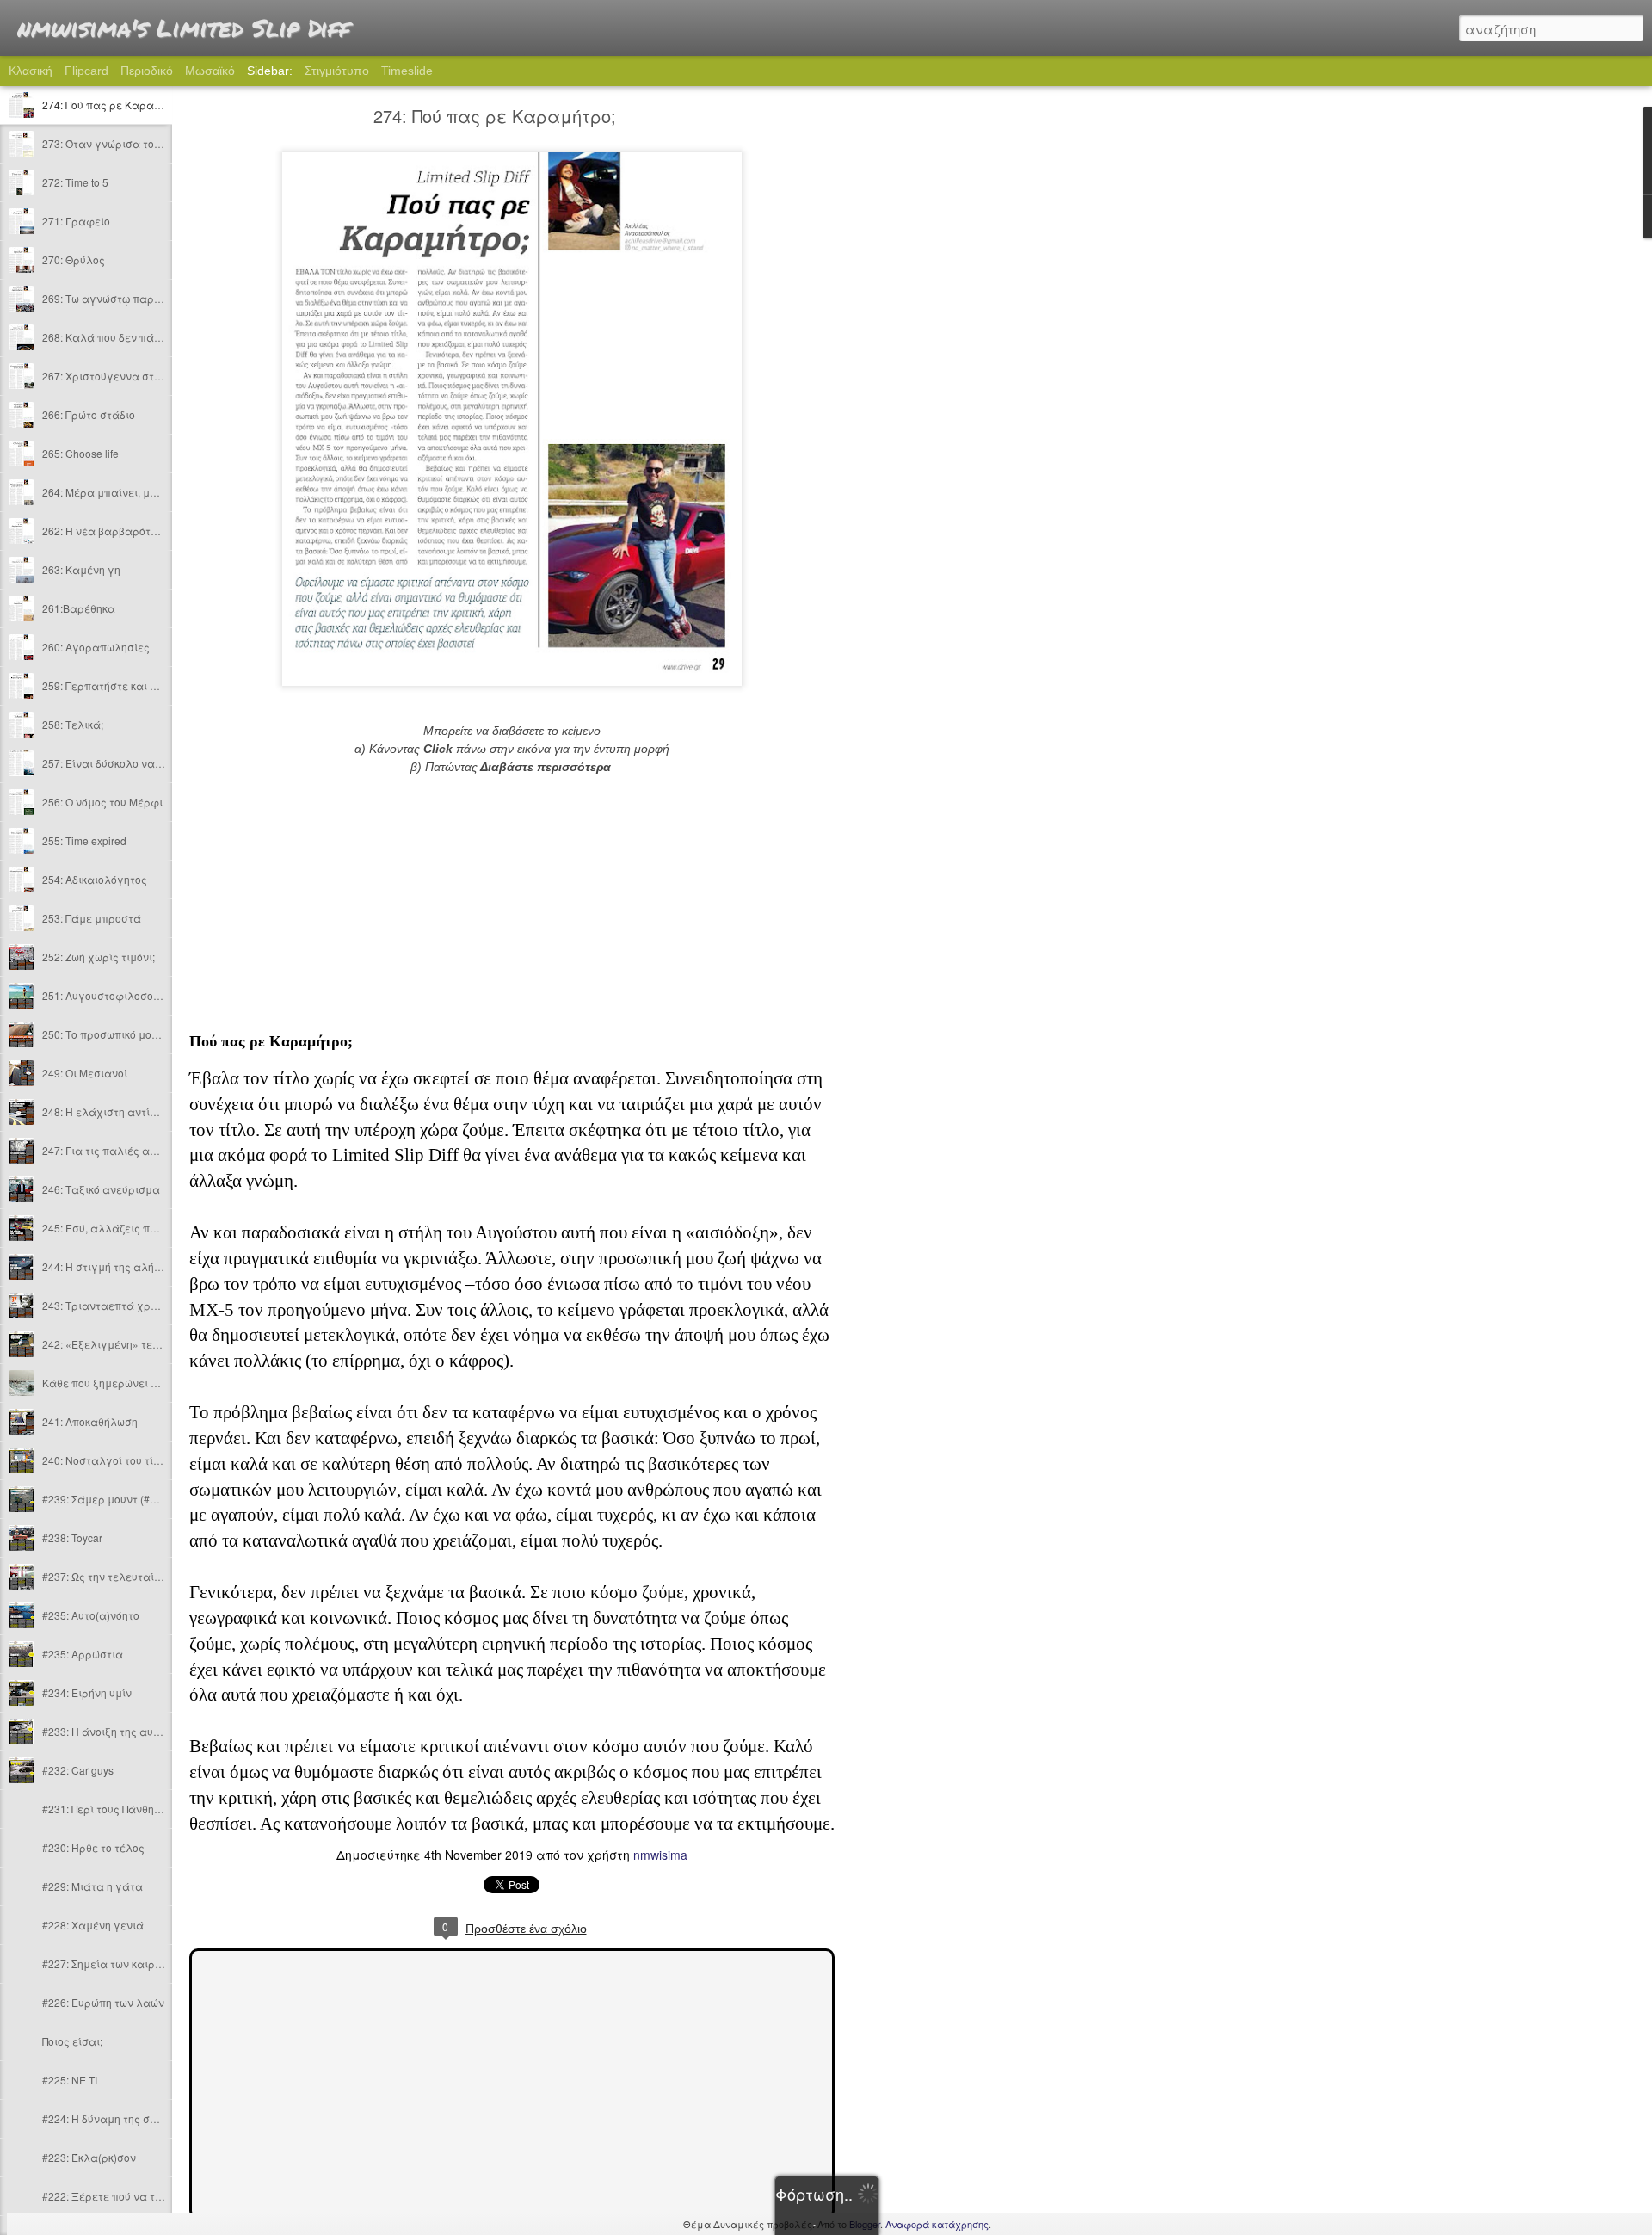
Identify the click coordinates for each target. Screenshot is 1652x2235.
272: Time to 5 (75, 182)
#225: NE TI (70, 2080)
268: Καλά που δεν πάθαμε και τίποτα (139, 337)
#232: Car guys (78, 1770)
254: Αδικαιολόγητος (95, 879)
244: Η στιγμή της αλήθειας (113, 1266)
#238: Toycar (72, 1537)
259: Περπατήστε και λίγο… (113, 685)
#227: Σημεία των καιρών (105, 1963)
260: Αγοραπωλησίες (96, 647)
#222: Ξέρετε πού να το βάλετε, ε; (129, 2196)
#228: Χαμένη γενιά (93, 1925)
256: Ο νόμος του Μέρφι (102, 802)
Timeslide (407, 71)
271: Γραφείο (76, 221)
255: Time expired (84, 840)
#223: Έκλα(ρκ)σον (89, 2157)
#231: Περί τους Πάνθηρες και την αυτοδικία (154, 1809)
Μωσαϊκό (210, 71)
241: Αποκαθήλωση (90, 1421)
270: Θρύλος (74, 259)
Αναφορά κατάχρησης (937, 2224)
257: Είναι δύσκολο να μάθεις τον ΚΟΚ (140, 763)
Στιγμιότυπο (337, 71)
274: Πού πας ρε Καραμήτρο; (115, 105)
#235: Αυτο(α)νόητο (91, 1615)
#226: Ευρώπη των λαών (103, 2002)
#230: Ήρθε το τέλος (93, 1847)
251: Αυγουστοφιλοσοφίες (110, 995)
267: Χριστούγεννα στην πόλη (118, 376)
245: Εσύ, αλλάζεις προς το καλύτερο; (140, 1228)
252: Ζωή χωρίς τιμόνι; (99, 957)
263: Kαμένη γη (81, 569)
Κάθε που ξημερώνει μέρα (110, 1383)
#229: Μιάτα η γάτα (92, 1886)
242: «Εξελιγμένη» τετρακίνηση (124, 1344)
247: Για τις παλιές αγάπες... (117, 1150)
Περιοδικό (147, 71)
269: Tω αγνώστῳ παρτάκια (113, 298)
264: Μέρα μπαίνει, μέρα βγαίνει (127, 492)
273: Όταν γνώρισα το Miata (112, 143)
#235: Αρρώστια (83, 1654)
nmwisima (660, 1855)
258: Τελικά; (73, 724)
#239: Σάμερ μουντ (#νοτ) (106, 1499)
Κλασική (31, 71)
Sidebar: (270, 71)
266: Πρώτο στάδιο (89, 414)
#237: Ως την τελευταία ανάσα (121, 1576)
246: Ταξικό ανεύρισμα (101, 1189)
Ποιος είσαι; (72, 2041)
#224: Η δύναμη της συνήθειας (120, 2118)
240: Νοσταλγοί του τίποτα (111, 1460)
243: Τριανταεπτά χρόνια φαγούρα (134, 1305)
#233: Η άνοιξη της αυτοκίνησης (123, 1731)
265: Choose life (80, 453)
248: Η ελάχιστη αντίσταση (112, 1111)
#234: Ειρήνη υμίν (87, 1692)
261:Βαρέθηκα (79, 608)
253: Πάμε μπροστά (92, 918)
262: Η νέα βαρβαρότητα (106, 531)
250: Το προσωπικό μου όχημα (118, 1034)
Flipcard (86, 71)
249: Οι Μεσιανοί (85, 1073)
